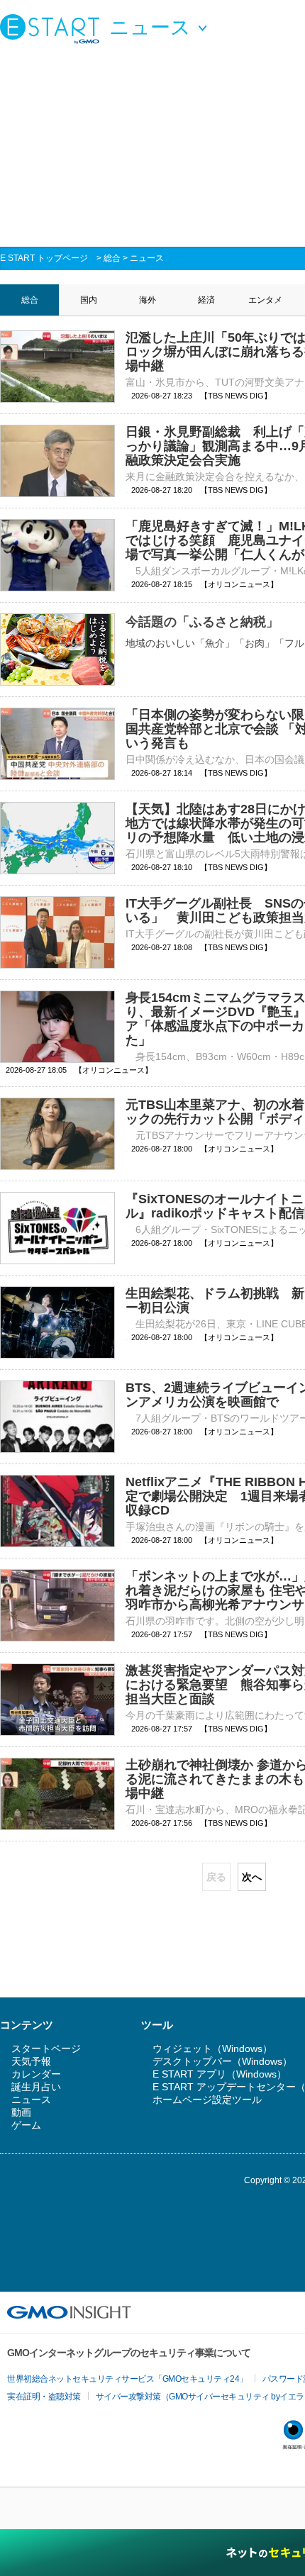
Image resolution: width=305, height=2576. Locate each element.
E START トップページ (44, 258)
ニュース (147, 258)
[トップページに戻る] (53, 28)
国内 (89, 300)
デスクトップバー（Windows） (222, 2061)
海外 (148, 300)
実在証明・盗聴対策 (44, 2397)
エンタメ (265, 300)
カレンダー (36, 2074)
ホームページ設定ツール (207, 2100)
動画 (21, 2112)
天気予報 (31, 2061)
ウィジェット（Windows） (212, 2048)
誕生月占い (36, 2087)
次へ (252, 1877)
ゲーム (26, 2125)
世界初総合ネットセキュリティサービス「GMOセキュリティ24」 (127, 2379)
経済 (206, 300)
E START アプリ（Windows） (220, 2074)
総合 (112, 258)
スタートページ (46, 2048)
